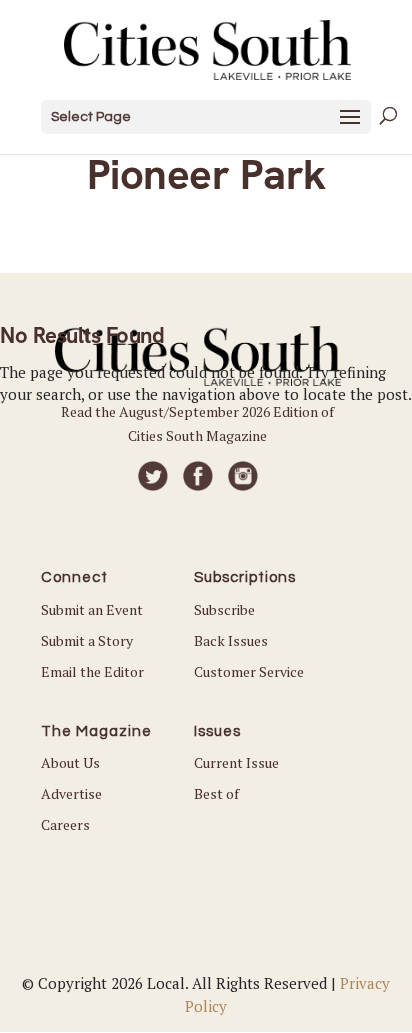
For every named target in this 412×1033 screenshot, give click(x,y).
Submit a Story (87, 640)
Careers (65, 824)
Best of (216, 793)
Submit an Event (92, 609)
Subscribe (224, 609)
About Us (70, 762)
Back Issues (231, 640)
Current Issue (236, 762)
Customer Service (249, 671)
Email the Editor (92, 671)
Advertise (71, 793)
